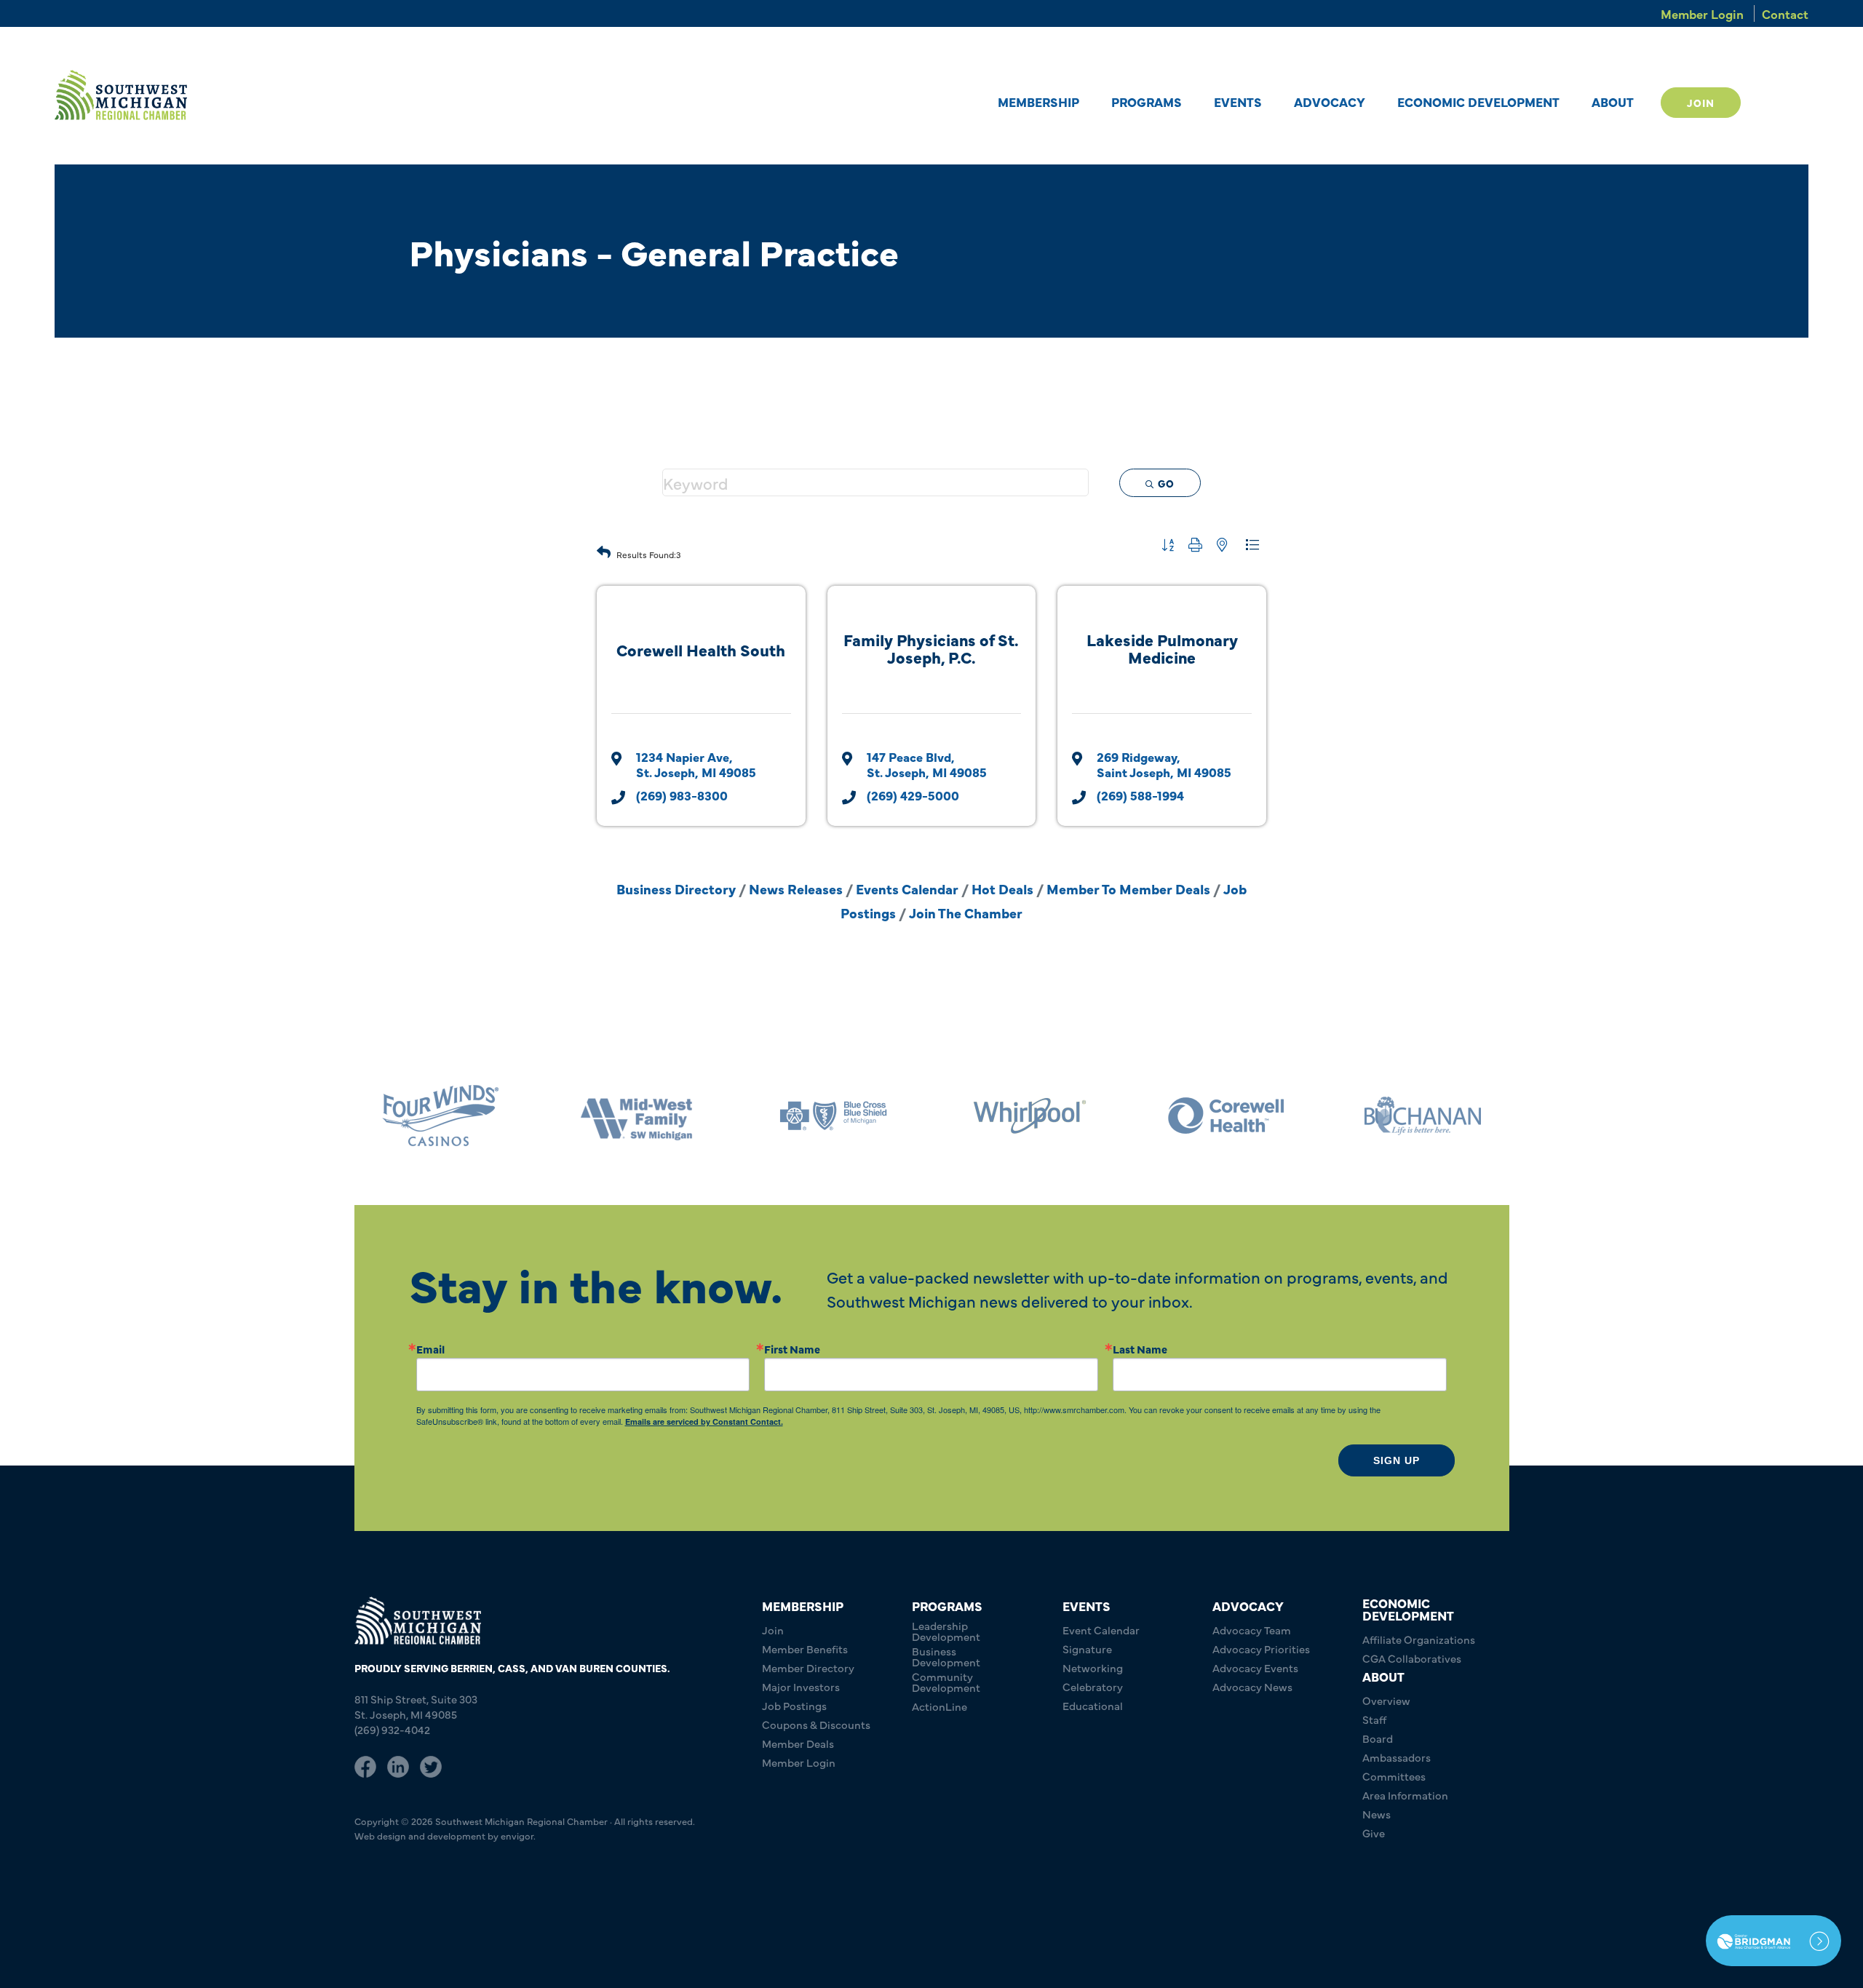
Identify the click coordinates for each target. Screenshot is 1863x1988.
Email (430, 1349)
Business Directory (676, 888)
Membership (1038, 102)
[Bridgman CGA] (1773, 1941)
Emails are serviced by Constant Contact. (704, 1422)
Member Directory (808, 1667)
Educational (1093, 1705)
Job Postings (794, 1705)
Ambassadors (1397, 1757)
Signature (1087, 1649)
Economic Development (1478, 102)
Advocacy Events (1255, 1667)
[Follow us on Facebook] (365, 1765)
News (1377, 1814)
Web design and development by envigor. (445, 1835)
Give (1374, 1833)
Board (1378, 1738)
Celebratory (1093, 1686)
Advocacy (1330, 102)
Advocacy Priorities (1261, 1649)
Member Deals (798, 1743)
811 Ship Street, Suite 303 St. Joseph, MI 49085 (416, 1706)
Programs (1147, 102)
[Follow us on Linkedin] (398, 1765)
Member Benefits (805, 1649)
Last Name (1140, 1349)
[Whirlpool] (833, 1116)
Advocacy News (1252, 1686)
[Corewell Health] (1030, 1116)
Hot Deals (1002, 888)
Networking (1093, 1667)
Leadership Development (946, 1631)
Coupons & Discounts (816, 1724)
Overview (1386, 1700)
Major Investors (801, 1686)
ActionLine (940, 1706)
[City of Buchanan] (1226, 1116)
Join (1701, 103)
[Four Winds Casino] (1423, 1116)
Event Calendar (1101, 1630)
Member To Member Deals (1128, 888)
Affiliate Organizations (1419, 1639)
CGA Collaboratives (1412, 1658)
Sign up (1397, 1460)
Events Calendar (907, 888)
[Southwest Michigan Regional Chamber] (121, 95)
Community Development (946, 1682)
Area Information (1405, 1795)
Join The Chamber (966, 913)
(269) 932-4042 (392, 1729)
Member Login (1702, 13)
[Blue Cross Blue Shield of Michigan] (637, 1116)
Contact (1785, 13)
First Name (792, 1349)
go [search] (1166, 483)
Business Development (946, 1656)
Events (1238, 102)
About (1613, 102)
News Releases (796, 888)
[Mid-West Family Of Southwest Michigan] (440, 1116)
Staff (1374, 1719)
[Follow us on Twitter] (431, 1765)
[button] (604, 548)
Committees (1394, 1776)
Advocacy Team (1252, 1630)
